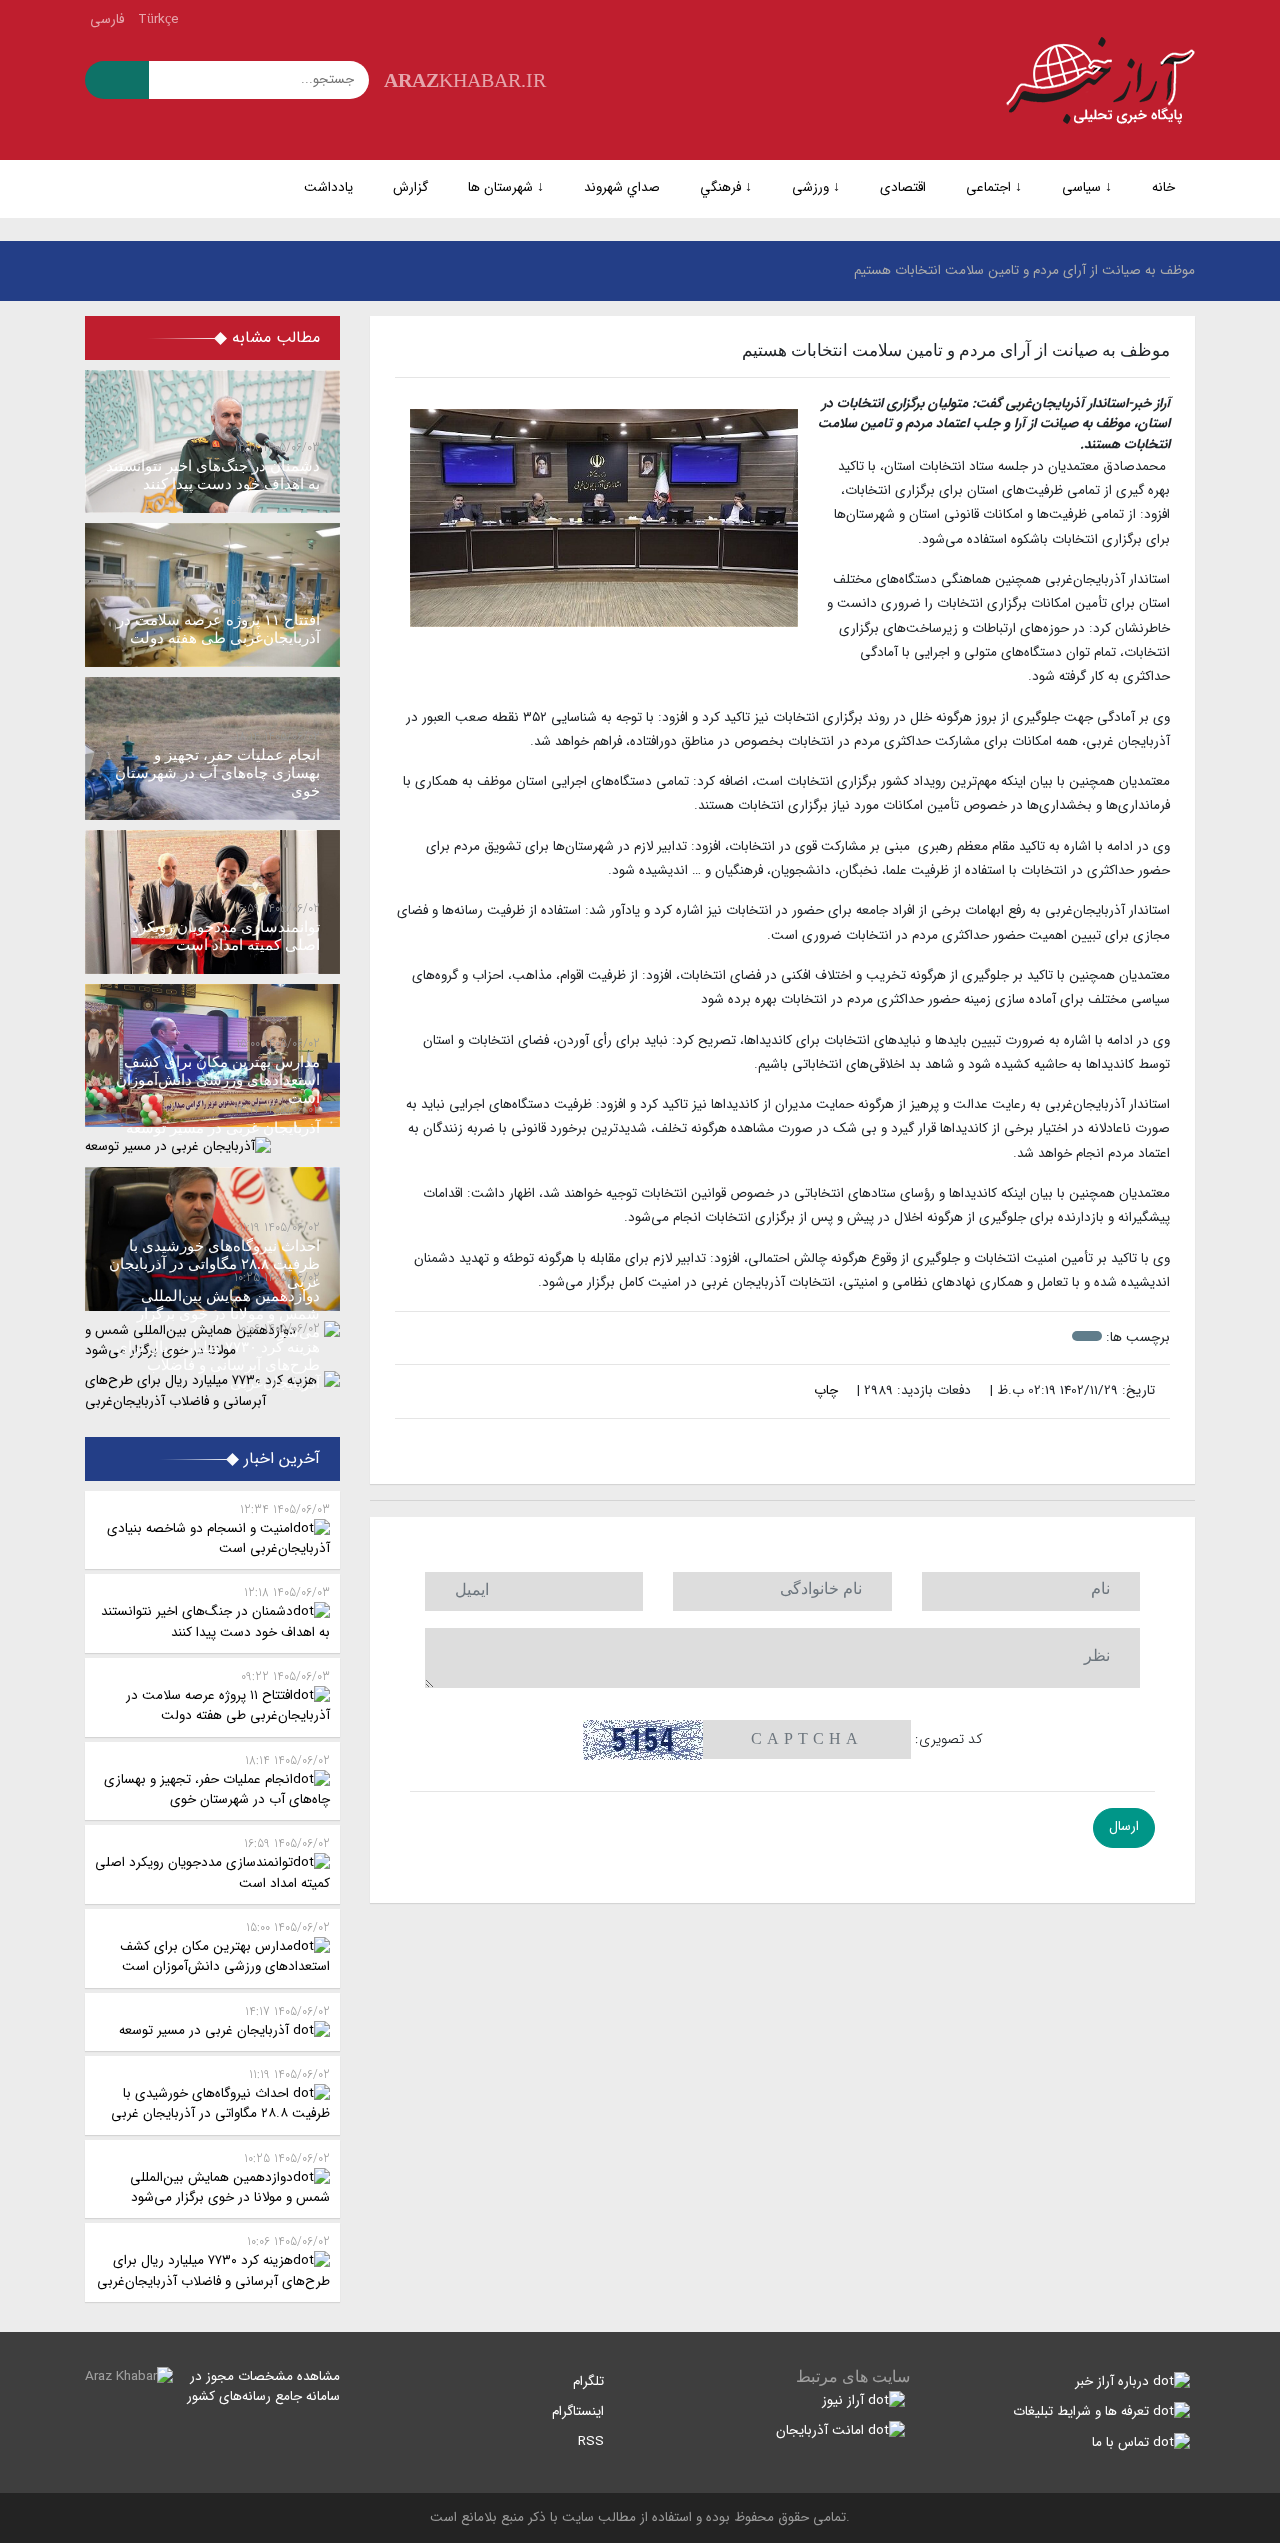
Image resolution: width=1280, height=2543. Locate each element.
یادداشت (328, 187)
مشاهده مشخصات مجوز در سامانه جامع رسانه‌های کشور (263, 2386)
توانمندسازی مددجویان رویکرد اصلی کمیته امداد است (212, 1863)
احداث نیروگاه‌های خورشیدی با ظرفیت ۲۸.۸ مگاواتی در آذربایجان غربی (220, 2094)
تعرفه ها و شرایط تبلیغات (1083, 2411)
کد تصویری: (949, 1739)
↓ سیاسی (1087, 187)
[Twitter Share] (814, 1447)
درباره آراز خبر (1114, 2381)
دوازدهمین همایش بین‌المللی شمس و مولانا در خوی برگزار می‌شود (230, 2178)
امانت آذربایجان (822, 2430)
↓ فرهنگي (726, 187)
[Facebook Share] (772, 1447)
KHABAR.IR (465, 80)
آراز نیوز (845, 2400)
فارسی (107, 19)
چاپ (828, 1390)
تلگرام (590, 2381)
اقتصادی (903, 187)
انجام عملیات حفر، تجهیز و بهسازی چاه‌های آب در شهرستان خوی (217, 1780)
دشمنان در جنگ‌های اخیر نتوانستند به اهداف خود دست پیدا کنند (215, 1612)
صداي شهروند (622, 187)
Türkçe (158, 19)
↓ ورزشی (816, 187)
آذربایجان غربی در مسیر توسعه (224, 2021)
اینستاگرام (580, 2411)
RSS (593, 2441)
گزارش (410, 187)
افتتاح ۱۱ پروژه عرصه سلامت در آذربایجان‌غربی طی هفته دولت (228, 1696)
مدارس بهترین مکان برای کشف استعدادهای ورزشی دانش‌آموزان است (225, 1947)
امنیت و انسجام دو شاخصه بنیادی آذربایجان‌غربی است (218, 1529)
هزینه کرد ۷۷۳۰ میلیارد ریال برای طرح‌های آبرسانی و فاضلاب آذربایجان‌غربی (213, 2261)
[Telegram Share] (751, 1447)
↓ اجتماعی (994, 187)
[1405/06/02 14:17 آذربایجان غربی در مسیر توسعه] (212, 1147)
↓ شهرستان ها (506, 187)
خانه (1163, 187)
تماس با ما (1122, 2442)
